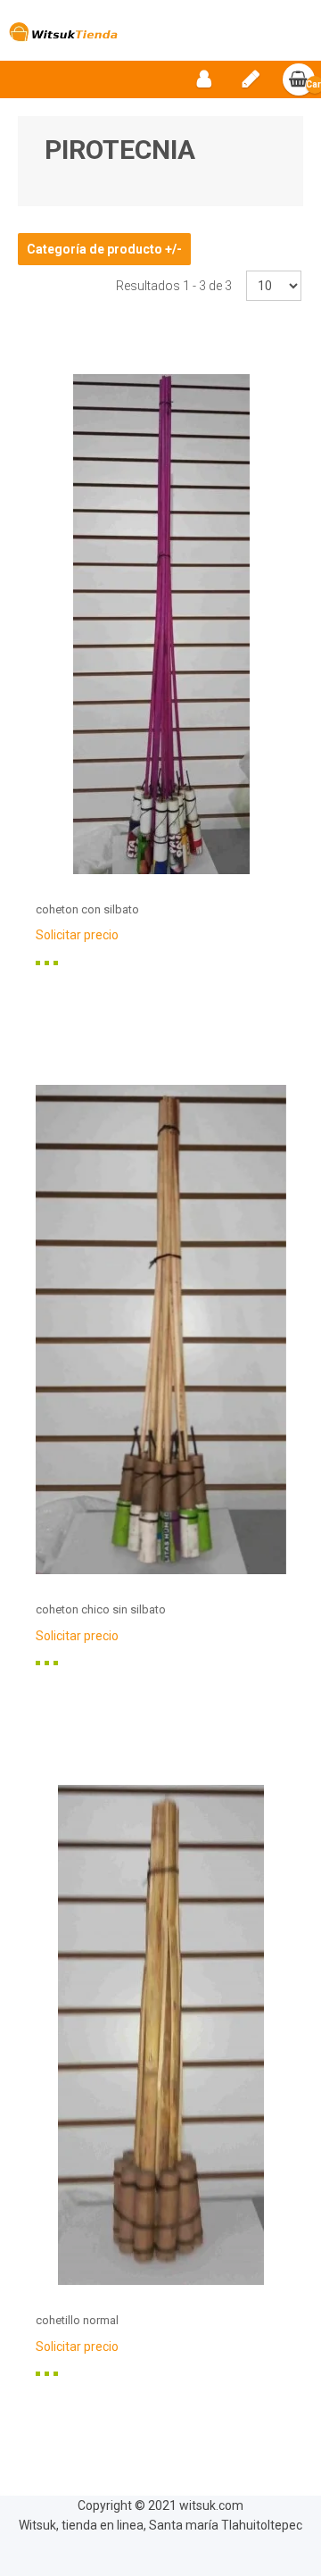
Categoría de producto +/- (104, 249)
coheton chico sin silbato (101, 1609)
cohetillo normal (77, 2320)
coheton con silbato (87, 909)
